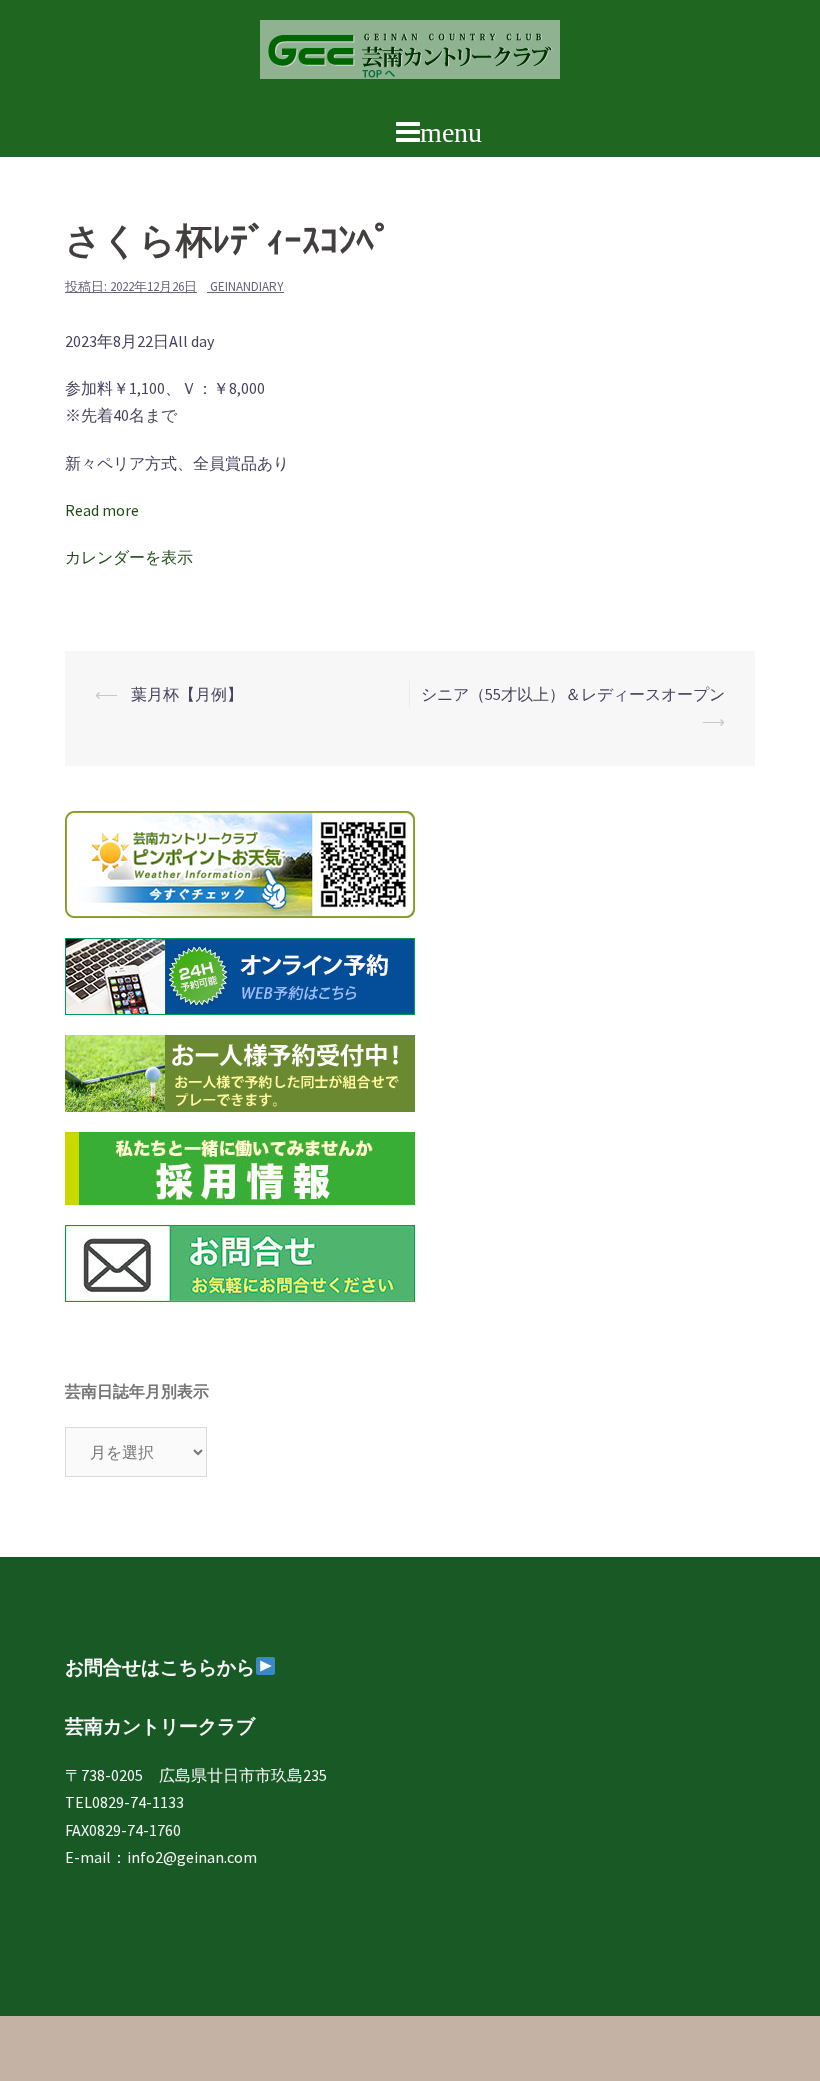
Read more (102, 510)
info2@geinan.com (192, 1857)
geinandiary (247, 286)
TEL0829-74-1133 (124, 1802)
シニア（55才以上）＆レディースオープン (573, 694)
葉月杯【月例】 (185, 694)
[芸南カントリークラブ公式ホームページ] (410, 55)
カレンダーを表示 (129, 557)
